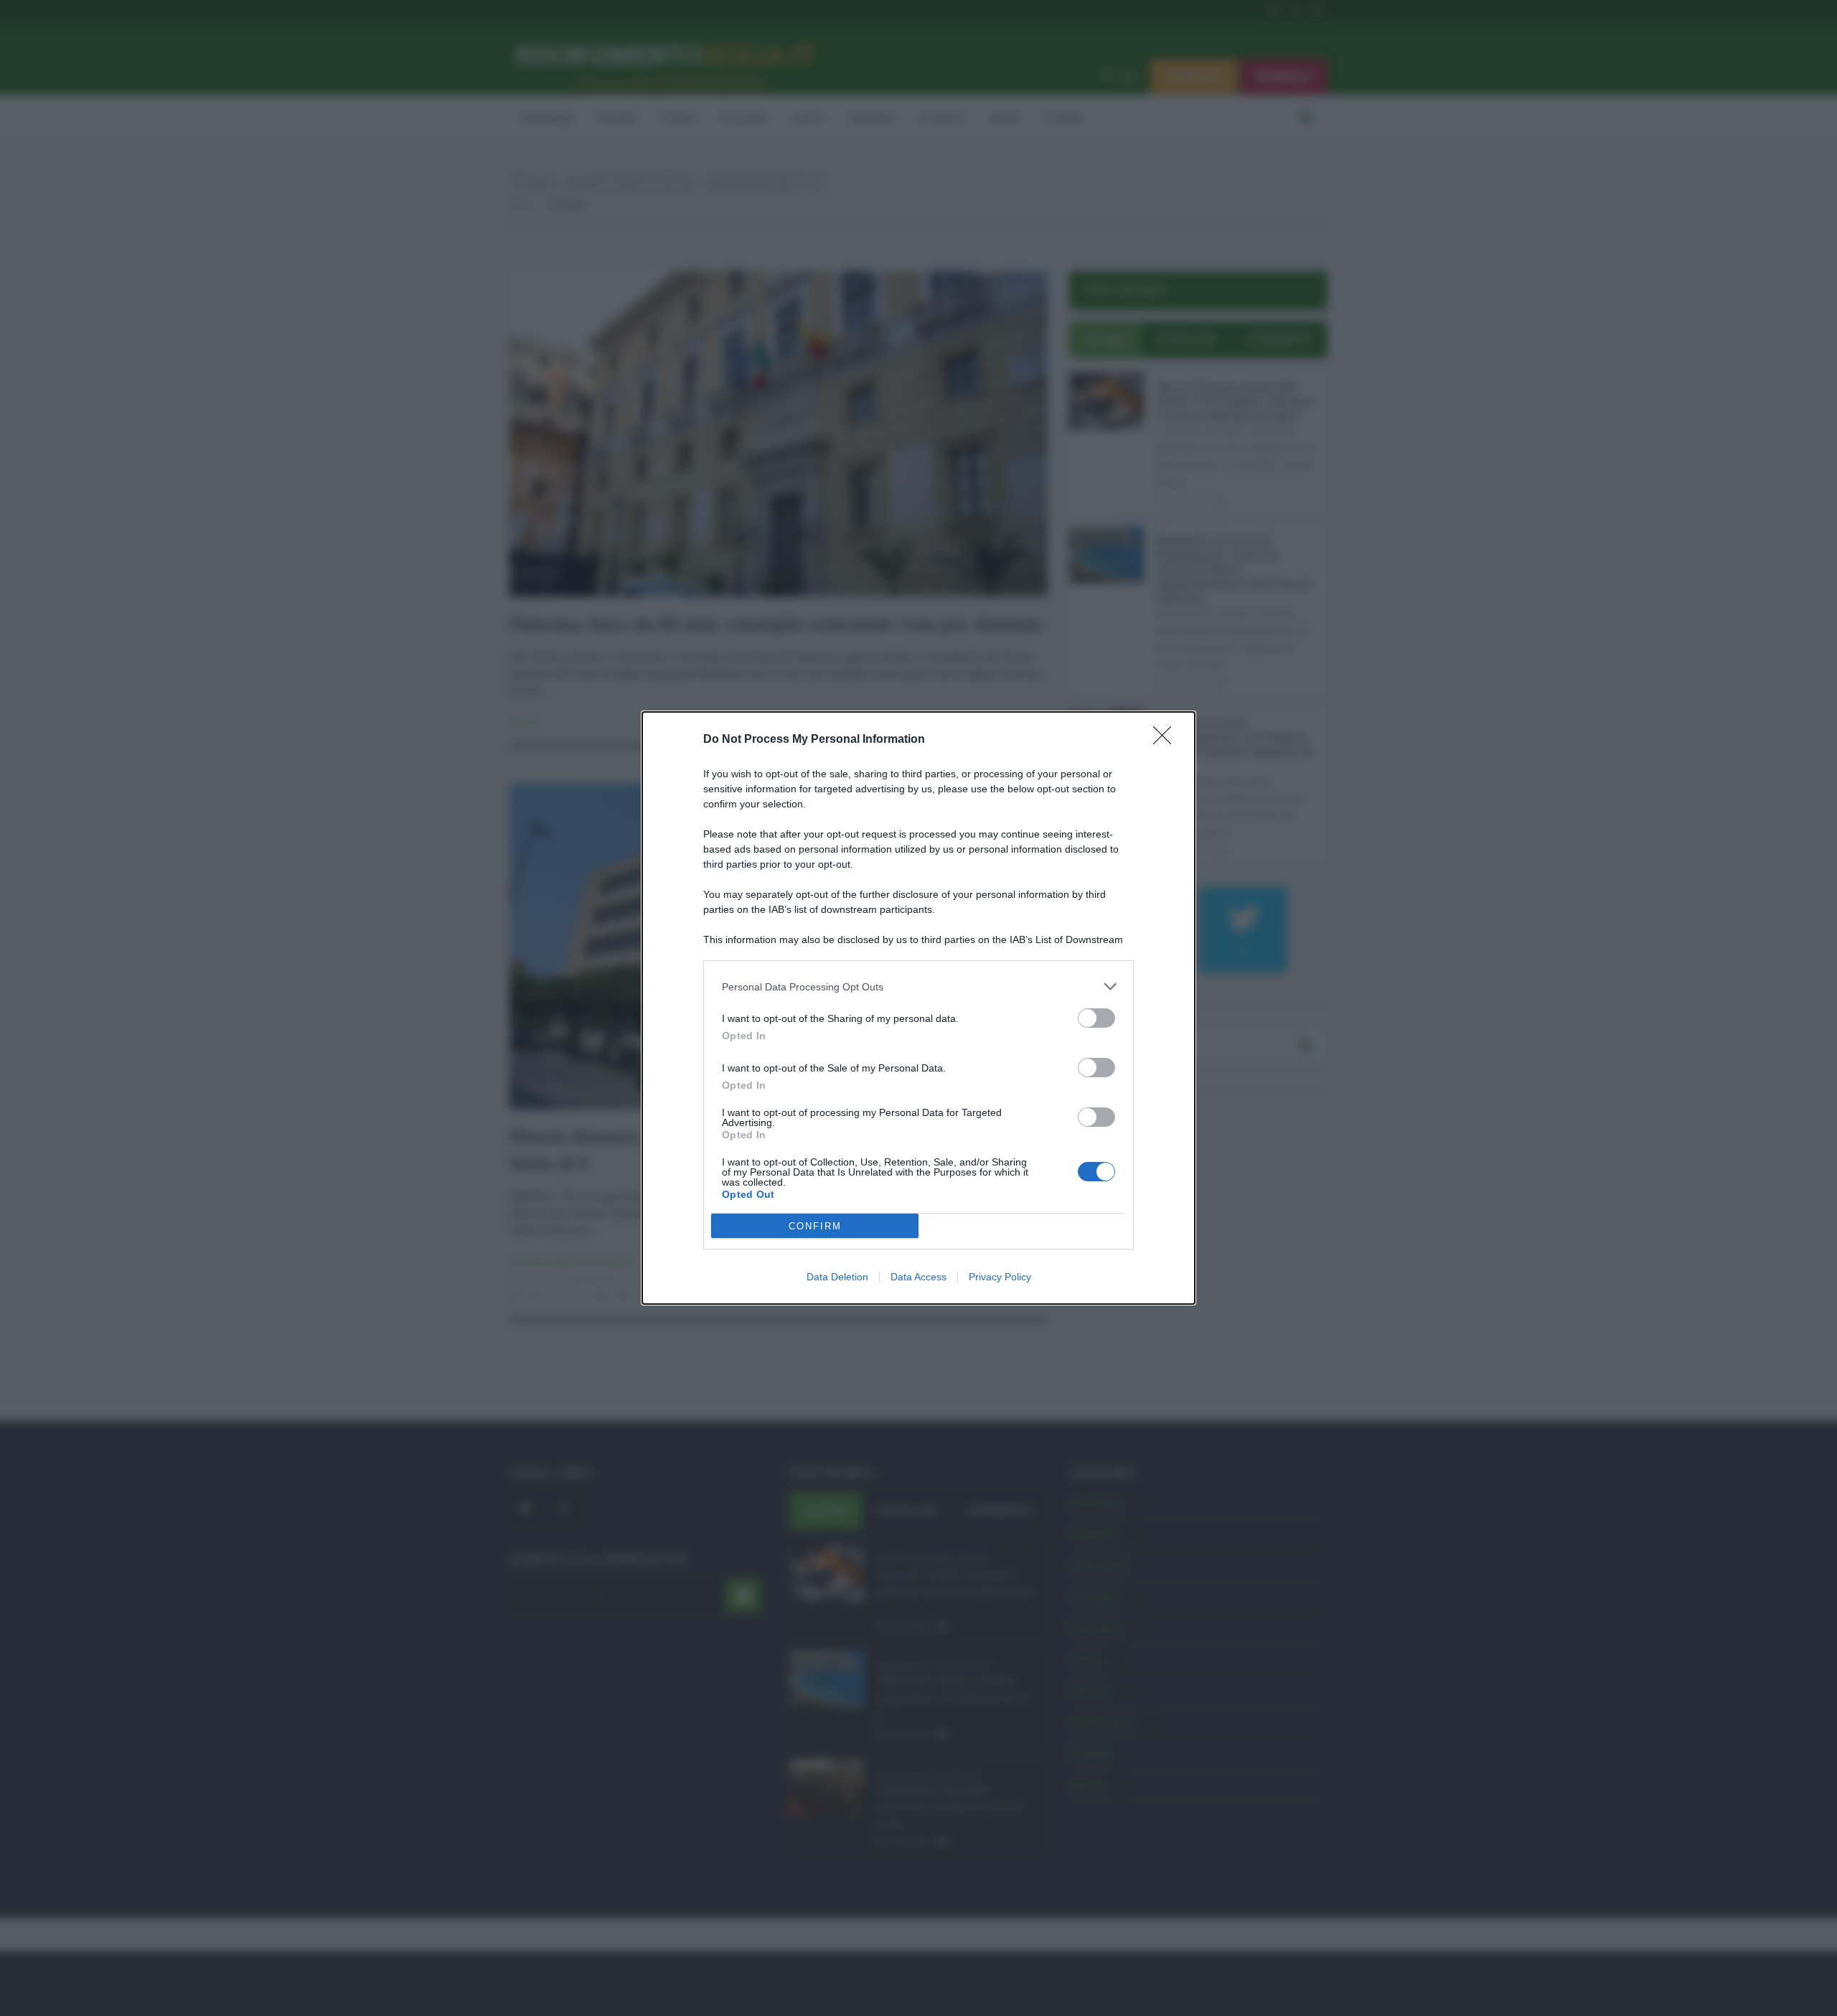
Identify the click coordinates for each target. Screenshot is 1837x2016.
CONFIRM (815, 1226)
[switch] (1096, 1018)
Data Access (918, 1277)
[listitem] (918, 986)
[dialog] (918, 1008)
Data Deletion (837, 1277)
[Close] (1167, 740)
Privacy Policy (1000, 1277)
